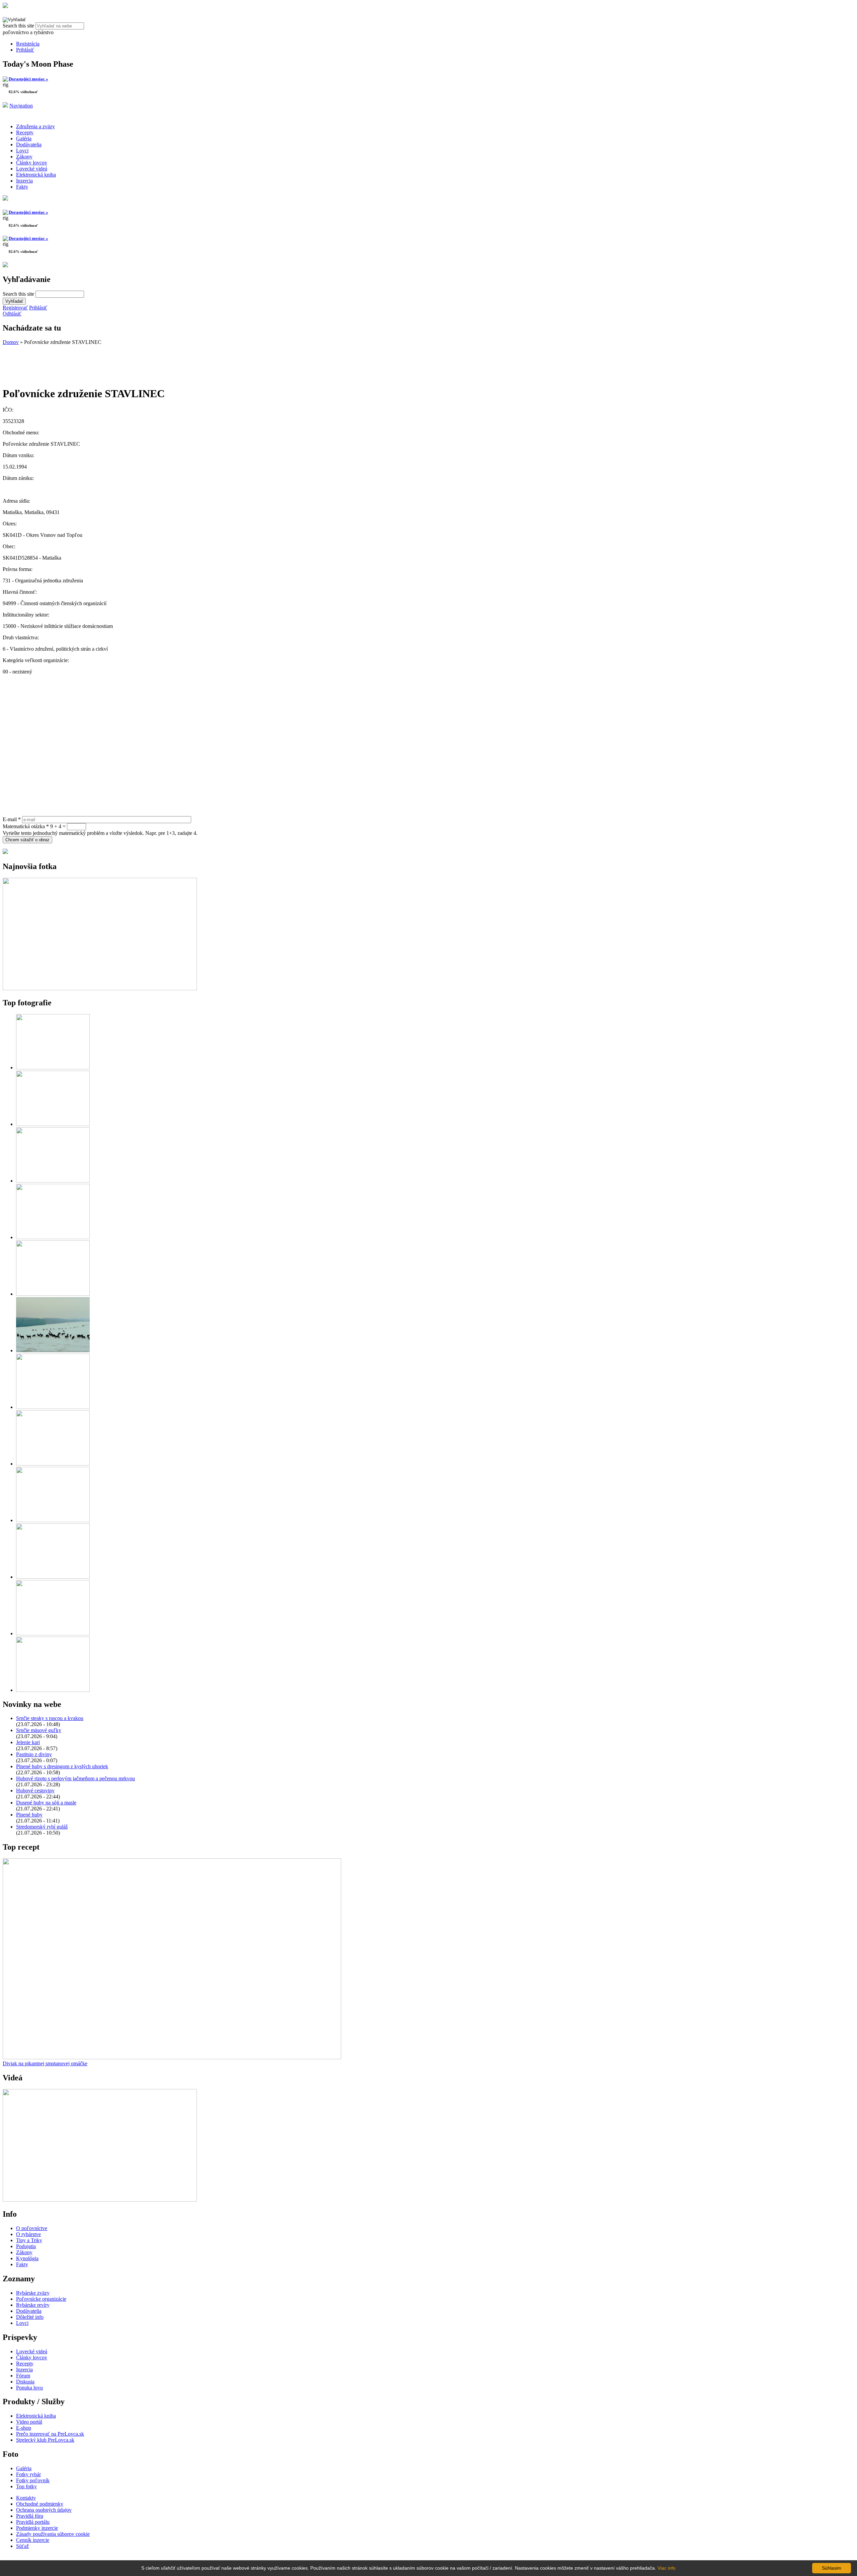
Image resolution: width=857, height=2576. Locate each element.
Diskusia (25, 2382)
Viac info (667, 2568)
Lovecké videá (32, 169)
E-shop (24, 2428)
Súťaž (22, 2546)
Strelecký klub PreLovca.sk (45, 2440)
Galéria (24, 138)
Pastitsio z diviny (34, 1754)
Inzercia (24, 181)
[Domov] (5, 6)
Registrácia (28, 44)
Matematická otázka (26, 826)
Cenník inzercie (33, 2540)
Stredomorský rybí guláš (42, 1827)
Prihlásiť (25, 50)
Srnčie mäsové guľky (39, 1730)
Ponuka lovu (29, 2388)
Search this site (19, 26)
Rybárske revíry (33, 2305)
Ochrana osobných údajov (44, 2510)
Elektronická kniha (36, 175)
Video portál (29, 2422)
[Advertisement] (56, 362)
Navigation (21, 106)
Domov (11, 342)
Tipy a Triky (29, 2240)
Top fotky (26, 2486)
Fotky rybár (28, 2474)
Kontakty (26, 2498)
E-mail (12, 819)
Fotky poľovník (33, 2480)
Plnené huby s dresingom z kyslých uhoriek (62, 1766)
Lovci (22, 151)
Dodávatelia (29, 145)
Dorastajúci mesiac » (28, 79)
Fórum (23, 2376)
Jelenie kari (28, 1742)
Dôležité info (30, 2317)
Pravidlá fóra (30, 2516)
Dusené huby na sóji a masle (46, 1803)
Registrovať (15, 308)
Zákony (24, 157)
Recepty (25, 132)
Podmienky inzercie (37, 2528)
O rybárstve (28, 2234)
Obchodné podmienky (40, 2504)
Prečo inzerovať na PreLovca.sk (50, 2434)
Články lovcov (32, 163)
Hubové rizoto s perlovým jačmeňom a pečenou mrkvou (75, 1778)
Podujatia (26, 2246)
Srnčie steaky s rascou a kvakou (50, 1718)
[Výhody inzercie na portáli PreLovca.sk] (5, 852)
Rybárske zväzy (33, 2293)
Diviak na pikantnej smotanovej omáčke (45, 2063)
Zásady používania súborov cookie (53, 2534)
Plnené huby (29, 1815)
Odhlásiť (12, 314)
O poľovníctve (32, 2228)
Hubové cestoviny (35, 1791)
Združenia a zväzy (35, 126)
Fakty (22, 187)
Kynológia (27, 2258)
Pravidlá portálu (33, 2522)
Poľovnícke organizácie (41, 2299)
